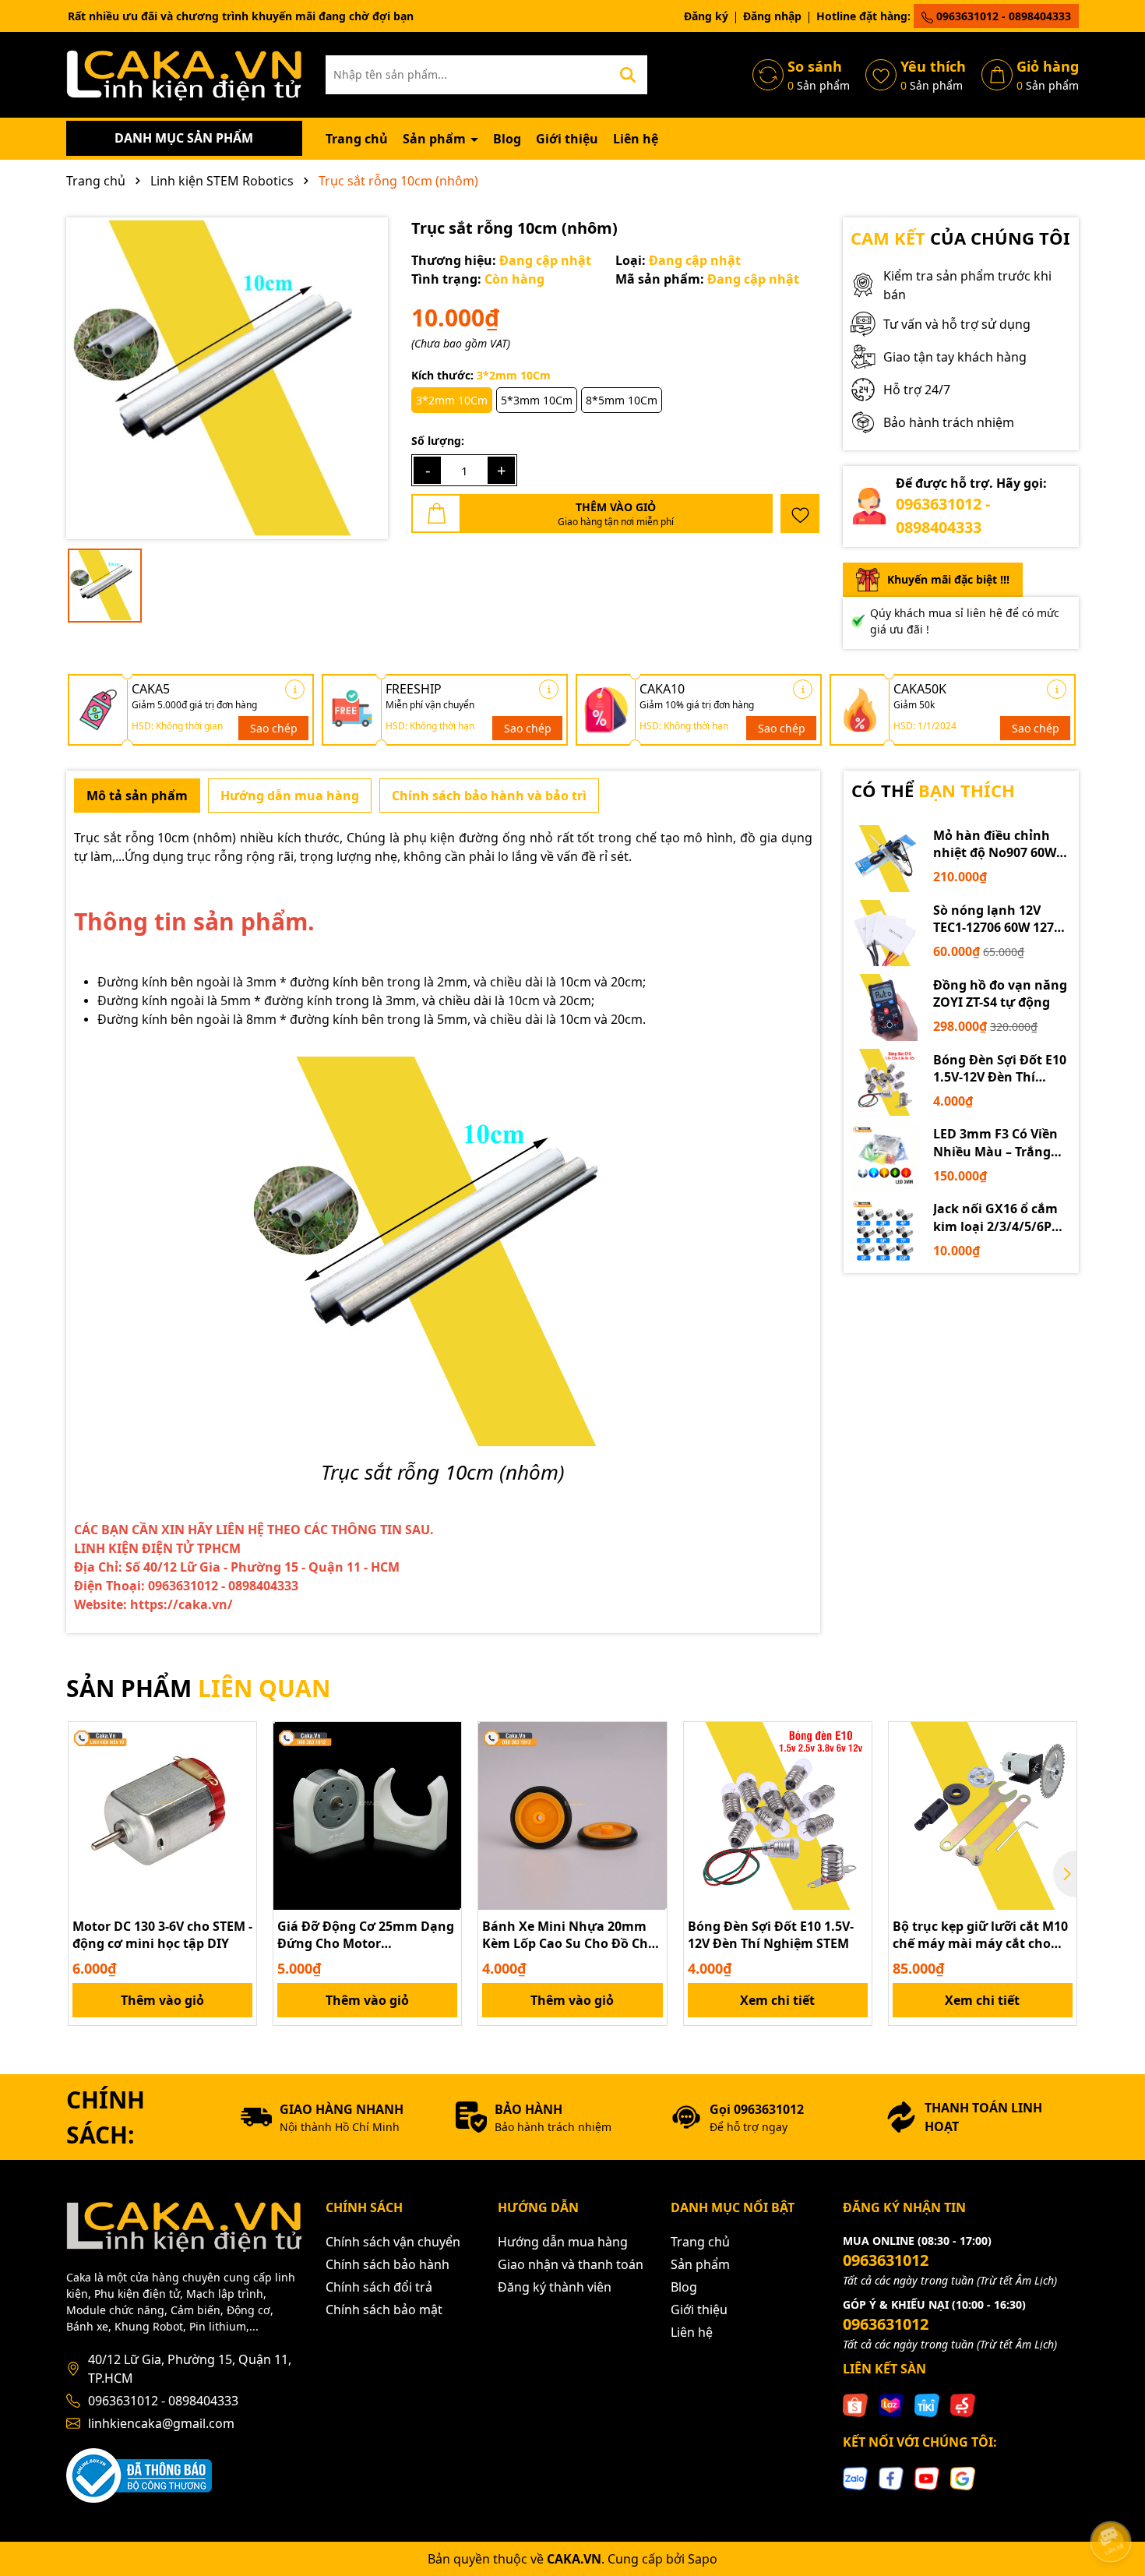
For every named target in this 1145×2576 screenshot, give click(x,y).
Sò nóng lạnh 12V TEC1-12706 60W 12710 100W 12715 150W (1001, 919)
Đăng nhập (772, 16)
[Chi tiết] (295, 689)
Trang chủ (357, 139)
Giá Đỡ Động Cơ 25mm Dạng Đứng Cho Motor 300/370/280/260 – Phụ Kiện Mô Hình (366, 1935)
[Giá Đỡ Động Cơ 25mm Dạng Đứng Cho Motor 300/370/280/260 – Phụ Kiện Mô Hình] (367, 1816)
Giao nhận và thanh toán (571, 2264)
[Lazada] (891, 2404)
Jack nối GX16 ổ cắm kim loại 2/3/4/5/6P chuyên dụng (995, 1217)
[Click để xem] (227, 378)
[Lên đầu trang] (1112, 2498)
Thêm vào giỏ (162, 2000)
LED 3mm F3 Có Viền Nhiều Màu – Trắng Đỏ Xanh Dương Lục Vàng (996, 1143)
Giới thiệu (567, 139)
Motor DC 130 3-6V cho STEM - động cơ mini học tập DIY (162, 1935)
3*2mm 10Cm (452, 400)
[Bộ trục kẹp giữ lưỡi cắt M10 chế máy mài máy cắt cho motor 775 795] (983, 1816)
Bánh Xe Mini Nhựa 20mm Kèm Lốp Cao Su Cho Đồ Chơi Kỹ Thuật (571, 1935)
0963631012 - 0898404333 (1002, 16)
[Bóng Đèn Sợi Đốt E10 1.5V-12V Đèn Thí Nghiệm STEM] (885, 1082)
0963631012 (886, 2260)
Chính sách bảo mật (384, 2310)
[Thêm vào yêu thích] (800, 513)
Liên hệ (636, 139)
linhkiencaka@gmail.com (161, 2423)
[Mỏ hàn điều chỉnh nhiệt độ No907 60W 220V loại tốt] (885, 859)
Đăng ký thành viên (555, 2287)
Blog (507, 139)
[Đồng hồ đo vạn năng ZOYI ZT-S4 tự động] (885, 1007)
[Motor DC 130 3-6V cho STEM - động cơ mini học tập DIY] (162, 1816)
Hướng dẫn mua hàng (563, 2242)
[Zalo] (855, 2477)
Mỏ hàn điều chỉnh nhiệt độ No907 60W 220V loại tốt (995, 844)
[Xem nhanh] (239, 1794)
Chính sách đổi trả (379, 2287)
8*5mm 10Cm (622, 400)
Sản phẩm (436, 139)
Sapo (703, 2559)
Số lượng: (438, 441)
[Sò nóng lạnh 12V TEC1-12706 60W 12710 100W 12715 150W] (885, 933)
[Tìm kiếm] (628, 75)
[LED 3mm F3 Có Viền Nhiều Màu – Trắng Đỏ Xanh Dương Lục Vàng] (885, 1157)
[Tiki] (927, 2404)
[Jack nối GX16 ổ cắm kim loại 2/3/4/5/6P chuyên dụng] (885, 1232)
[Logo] (184, 74)
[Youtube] (927, 2477)
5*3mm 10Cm (537, 400)
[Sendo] (963, 2404)
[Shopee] (855, 2404)
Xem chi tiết (777, 2000)
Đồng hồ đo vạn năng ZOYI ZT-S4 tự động (1000, 993)
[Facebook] (891, 2477)
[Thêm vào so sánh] (239, 1766)
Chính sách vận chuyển (393, 2242)
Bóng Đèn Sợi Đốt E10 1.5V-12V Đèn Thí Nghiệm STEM (1000, 1069)
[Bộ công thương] (139, 2474)
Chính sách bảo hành (388, 2264)
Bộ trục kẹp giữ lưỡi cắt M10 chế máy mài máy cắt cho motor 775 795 (980, 1935)
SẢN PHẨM (198, 1688)
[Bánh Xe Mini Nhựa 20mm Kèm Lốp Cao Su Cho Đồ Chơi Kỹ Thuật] (572, 1816)
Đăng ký (706, 16)
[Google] (963, 2477)
